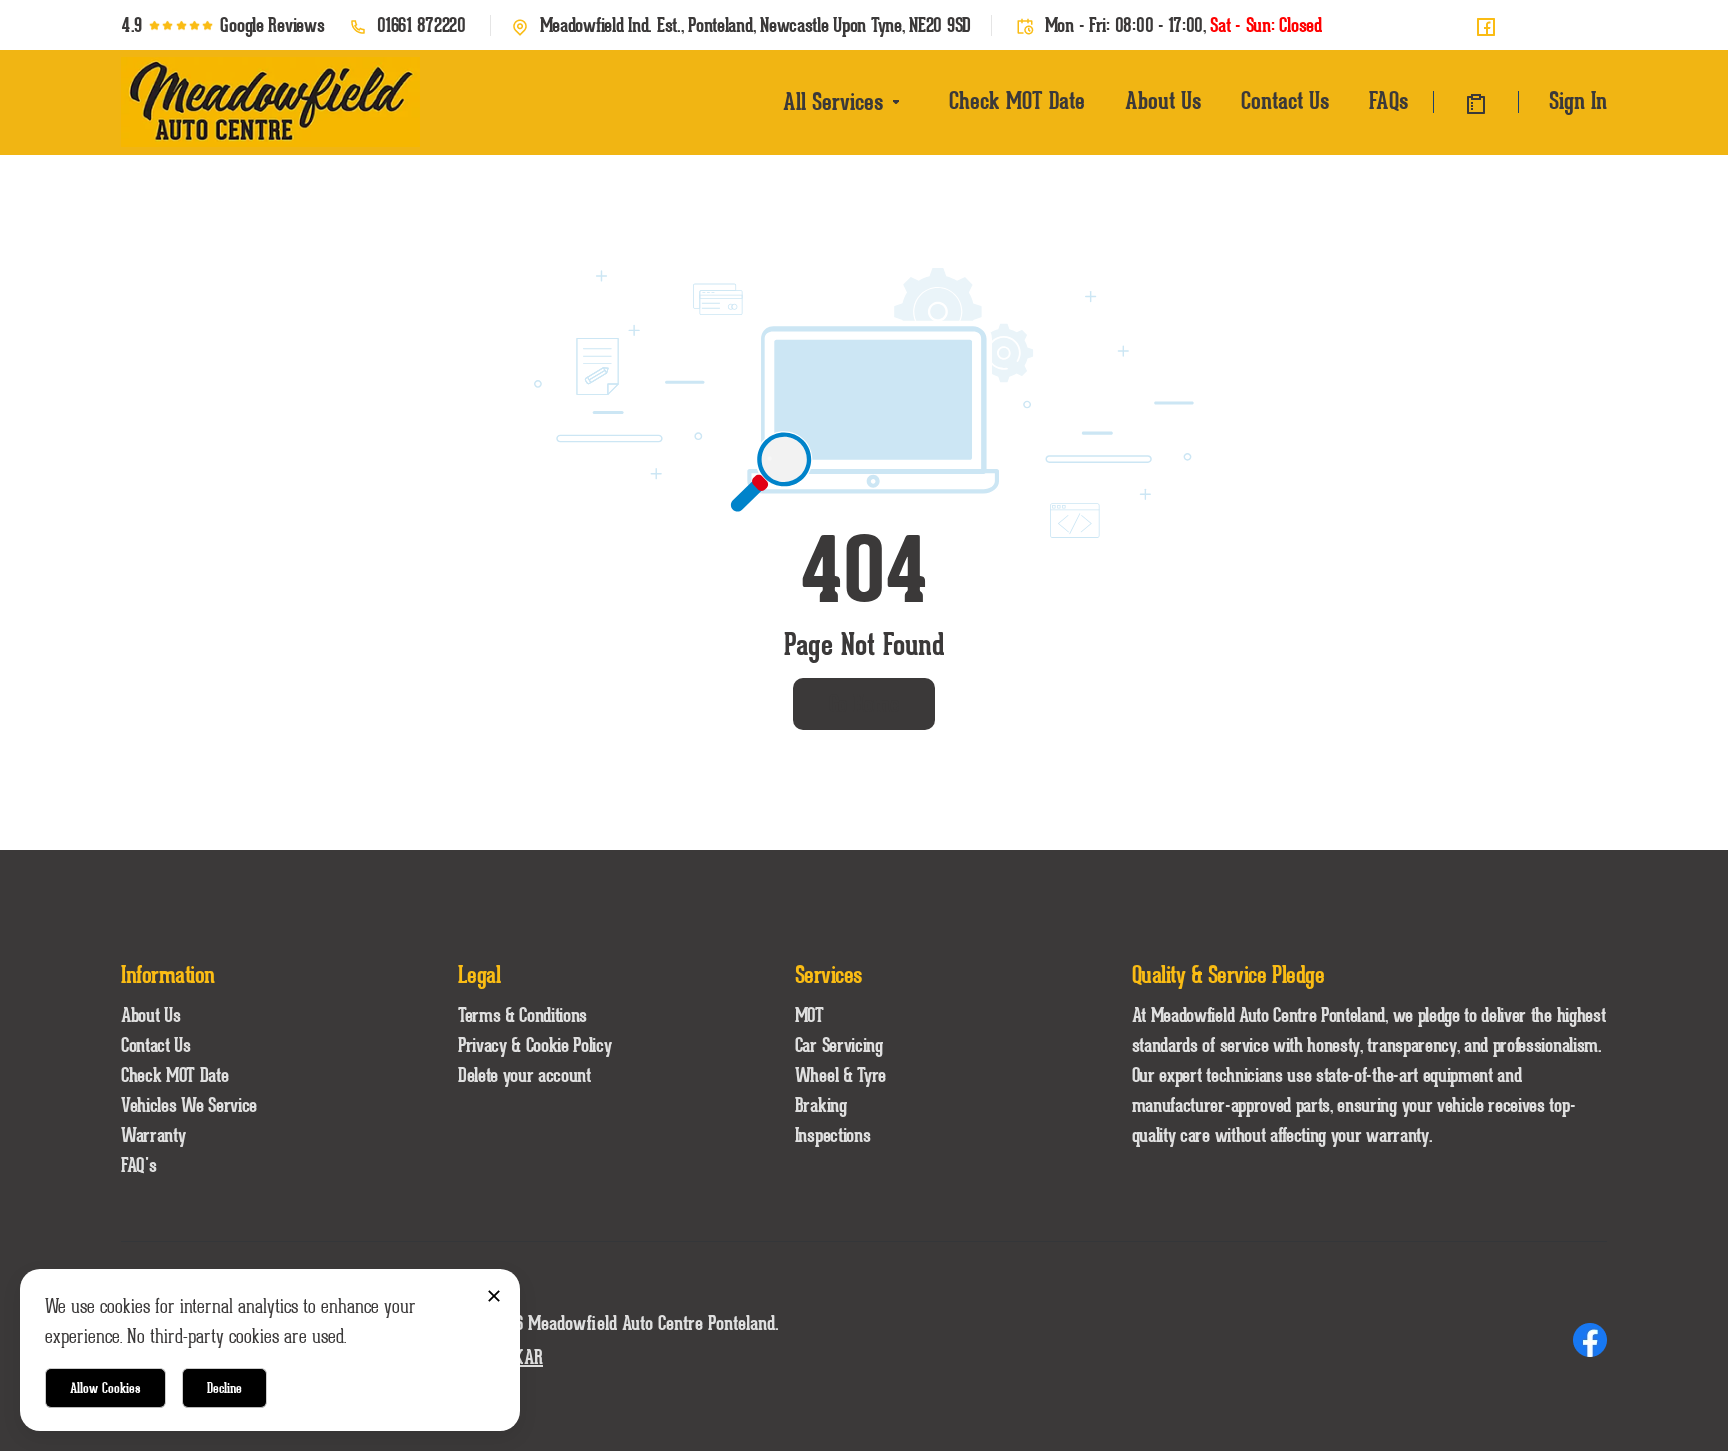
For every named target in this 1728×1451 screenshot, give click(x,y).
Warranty (153, 1135)
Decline (224, 1388)
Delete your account (524, 1075)
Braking (821, 1105)
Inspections (832, 1135)
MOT (809, 1015)
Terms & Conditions (522, 1015)
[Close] (493, 1295)
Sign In (1578, 100)
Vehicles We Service (189, 1105)
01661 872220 (421, 25)
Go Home (864, 703)
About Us (1163, 100)
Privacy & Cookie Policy (535, 1045)
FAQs (1388, 100)
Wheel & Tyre (840, 1075)
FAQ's (138, 1165)
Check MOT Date (1017, 100)
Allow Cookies (105, 1388)
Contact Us (1285, 100)
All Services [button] (833, 101)
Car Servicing (839, 1045)
